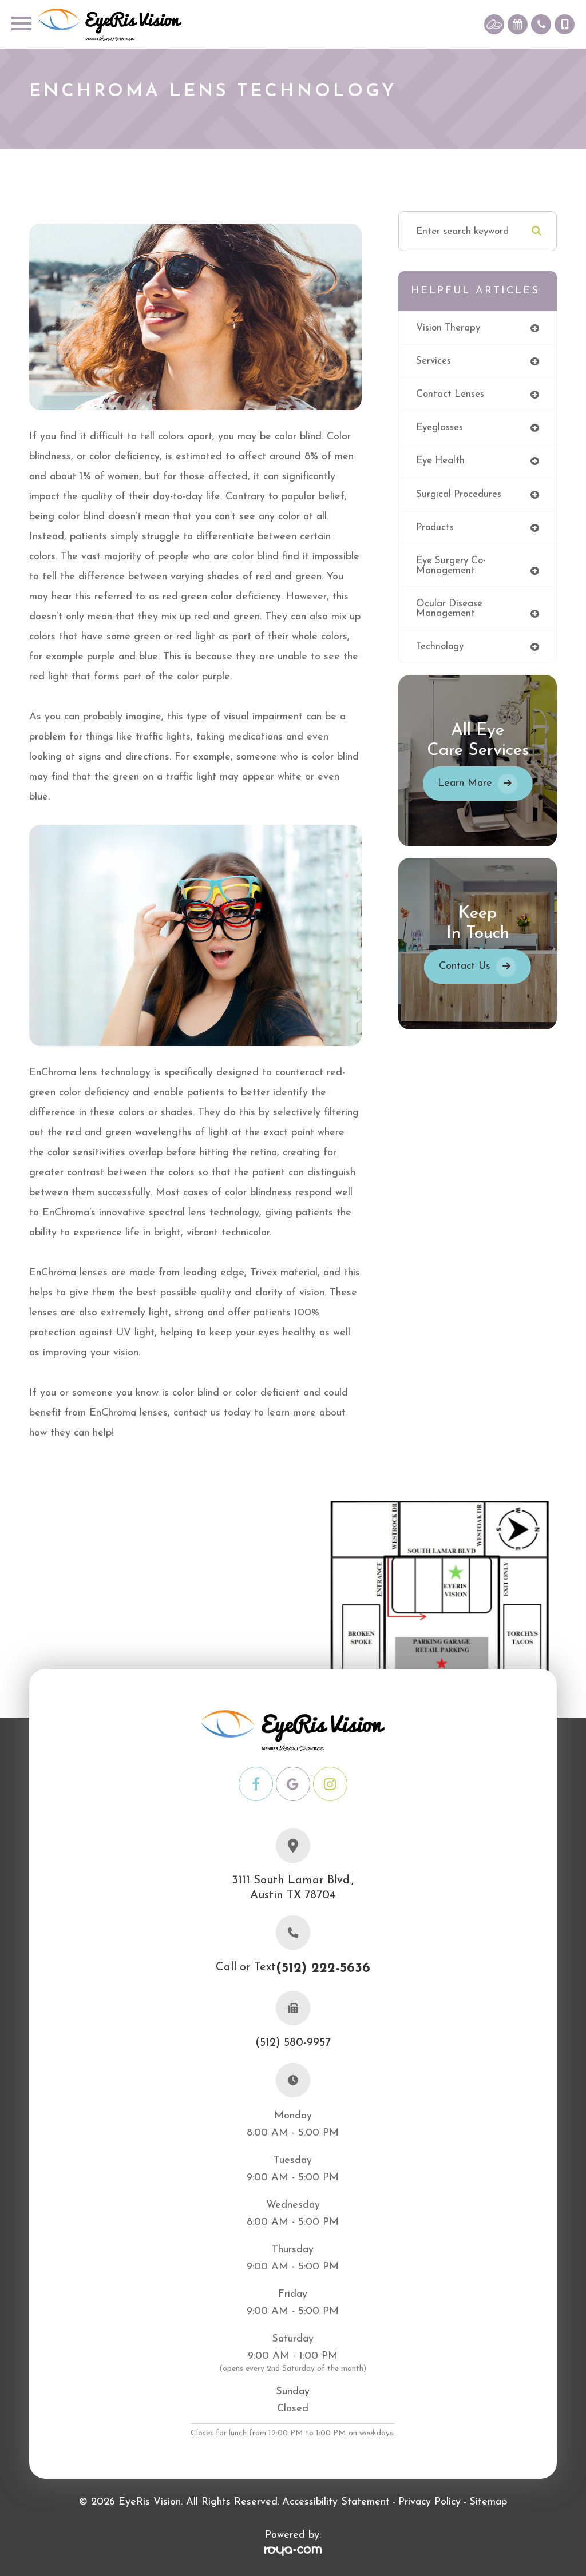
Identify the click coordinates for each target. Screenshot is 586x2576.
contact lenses (450, 394)
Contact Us (465, 967)
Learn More (465, 784)
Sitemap (488, 2502)
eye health (440, 461)
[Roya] (293, 2552)
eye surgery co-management (451, 566)
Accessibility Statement (336, 2502)
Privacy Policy (429, 2502)
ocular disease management (449, 609)
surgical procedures (459, 494)
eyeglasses (439, 428)
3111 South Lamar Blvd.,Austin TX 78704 (293, 1888)
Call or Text (293, 1969)
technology (440, 647)
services (433, 361)
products (435, 528)
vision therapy (448, 328)
